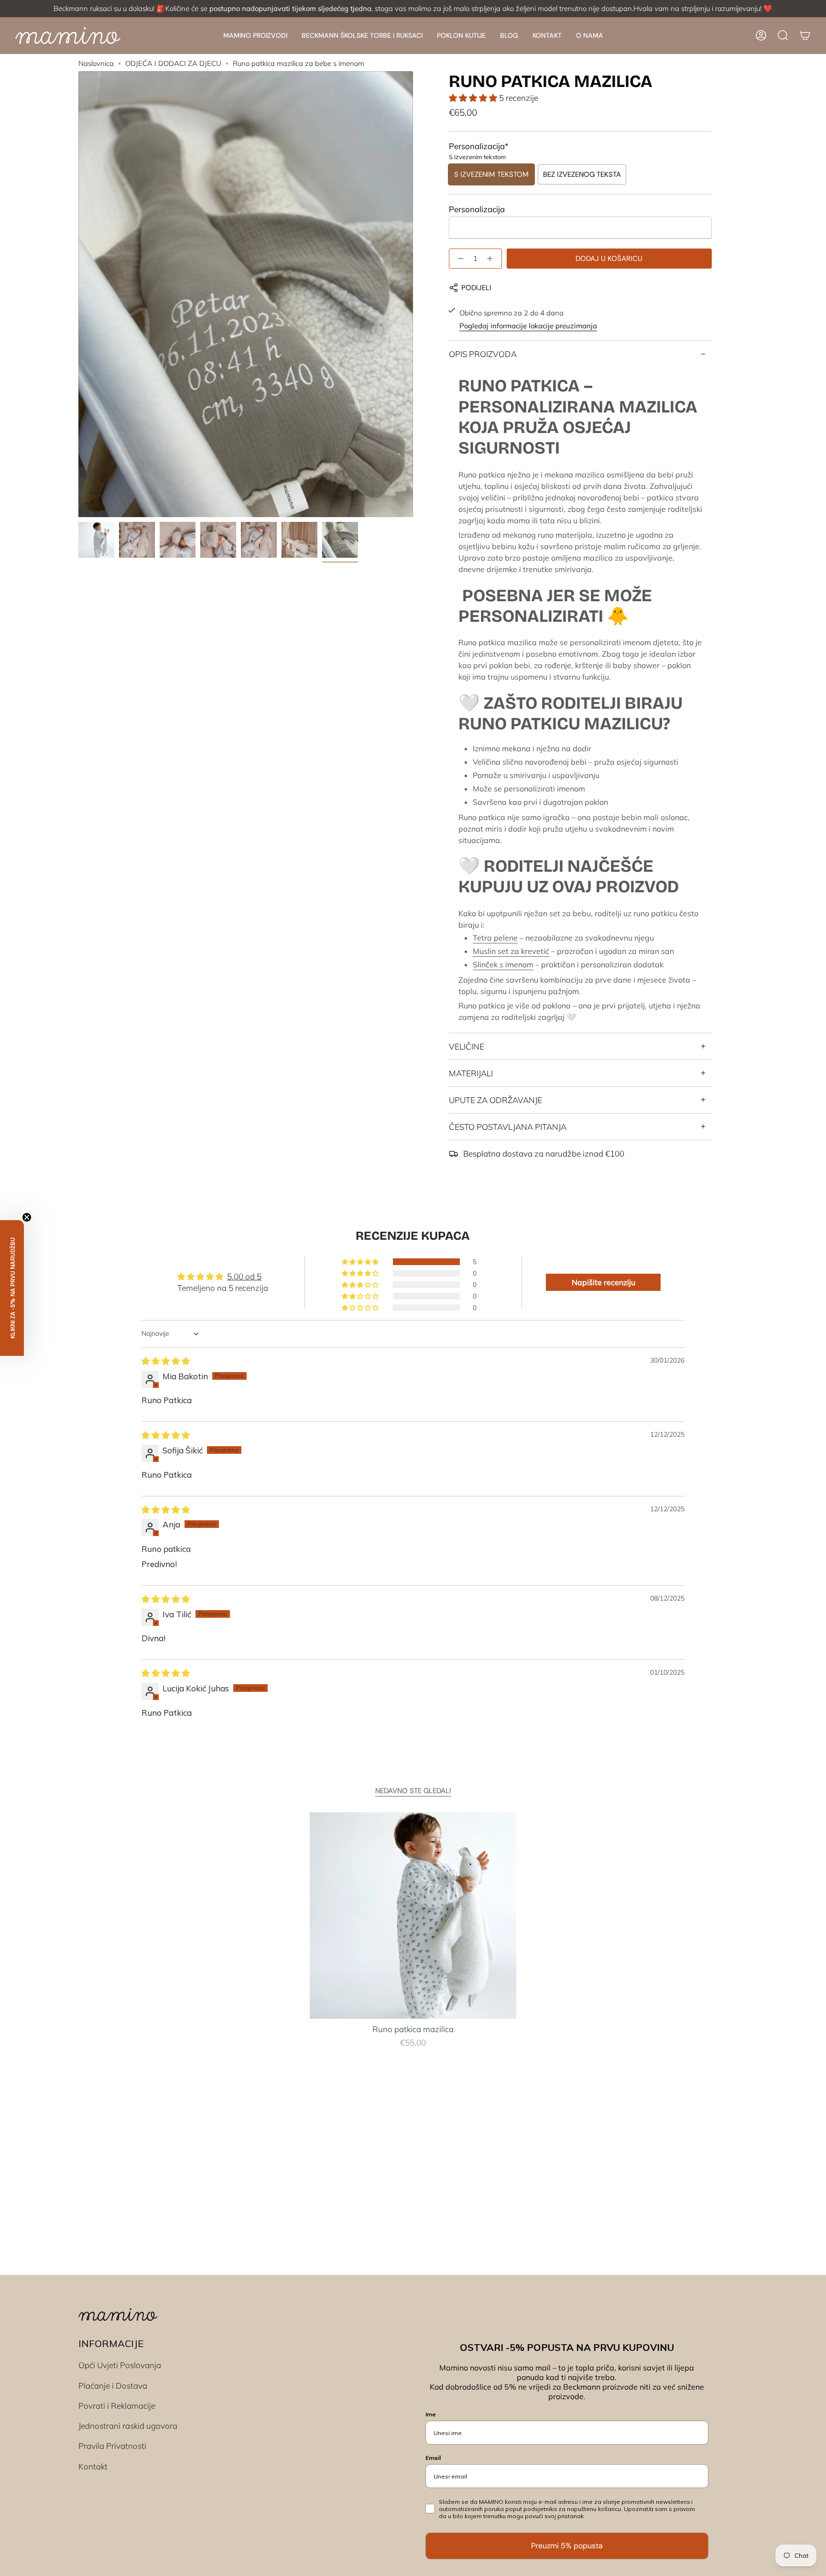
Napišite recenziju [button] (603, 1282)
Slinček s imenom (503, 964)
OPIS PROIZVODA (483, 354)
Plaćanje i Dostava (113, 2386)
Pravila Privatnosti (112, 2446)
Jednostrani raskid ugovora (128, 2426)
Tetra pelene (495, 938)
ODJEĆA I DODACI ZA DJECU (173, 63)
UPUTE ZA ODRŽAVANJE (495, 1100)
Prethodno (78, 294)
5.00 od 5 (244, 1276)
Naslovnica (96, 63)
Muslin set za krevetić (511, 951)
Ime (431, 2414)
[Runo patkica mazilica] (413, 1916)
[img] (166, 1361)
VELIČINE (467, 1046)
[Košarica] (805, 35)
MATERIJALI (471, 1073)
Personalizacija (477, 209)
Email (433, 2458)
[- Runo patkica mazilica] (459, 259)
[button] (255, 36)
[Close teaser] (27, 1217)
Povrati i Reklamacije (117, 2406)
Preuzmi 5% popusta (567, 2546)
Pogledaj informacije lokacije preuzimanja (528, 326)
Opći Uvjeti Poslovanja (120, 2365)
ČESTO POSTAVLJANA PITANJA (508, 1127)
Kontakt (93, 2466)
